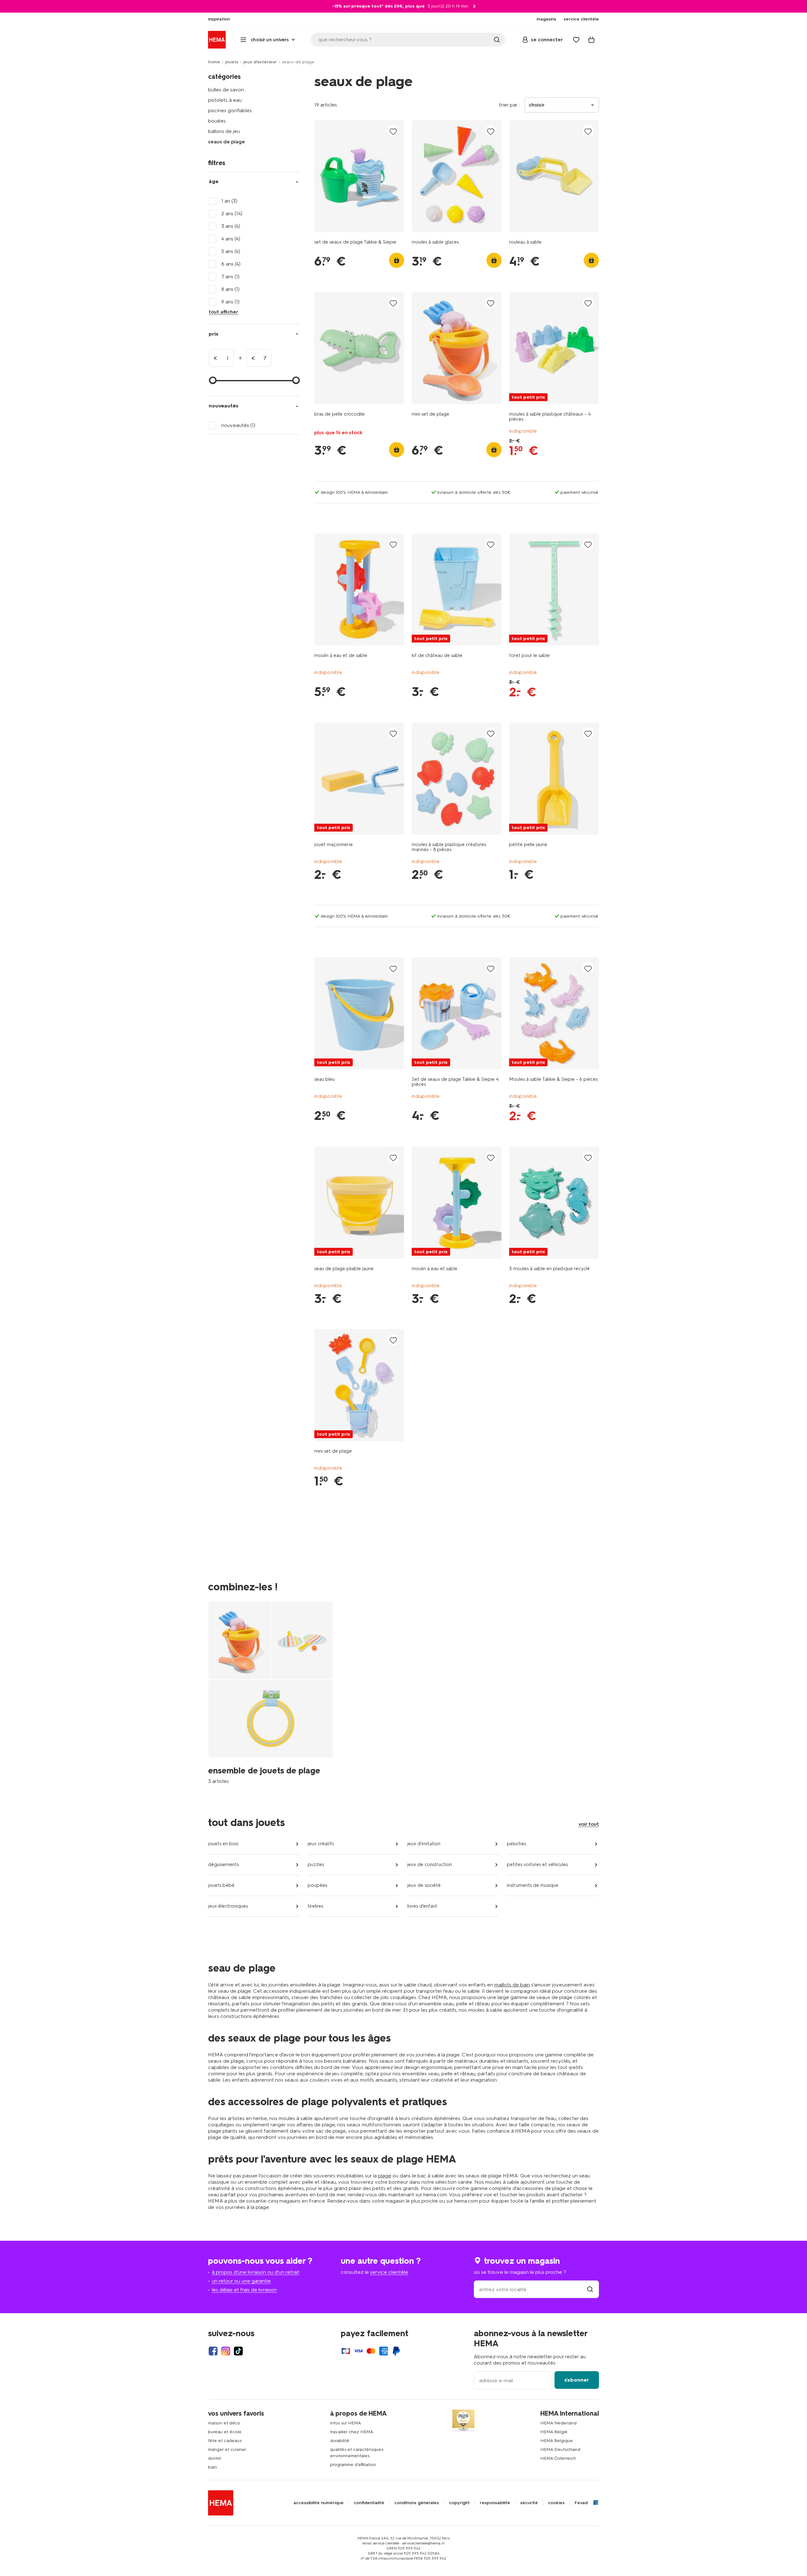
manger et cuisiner (227, 2449)
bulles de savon (226, 90)
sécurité (529, 2503)
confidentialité (369, 2503)
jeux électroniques (228, 1906)
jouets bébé (221, 1885)
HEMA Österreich (558, 2458)
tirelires (315, 1906)
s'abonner (577, 2380)
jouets (232, 62)
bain (212, 2467)
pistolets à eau (225, 100)
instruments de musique (533, 1885)
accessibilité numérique (319, 2503)
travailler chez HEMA (352, 2432)
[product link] (359, 176)
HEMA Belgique (557, 2441)
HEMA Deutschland (560, 2449)
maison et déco (224, 2423)
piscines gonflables (230, 110)
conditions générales (417, 2503)
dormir (215, 2458)
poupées (317, 1885)
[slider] (213, 380)
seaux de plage (226, 142)
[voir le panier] (591, 40)
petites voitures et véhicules (537, 1864)
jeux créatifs (321, 1844)
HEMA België (554, 2432)
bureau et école (225, 2432)
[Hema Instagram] (226, 2351)
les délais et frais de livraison (244, 2290)
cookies (556, 2503)
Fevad (581, 2503)
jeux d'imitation (424, 1844)
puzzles (316, 1864)
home (214, 62)
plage (385, 2176)
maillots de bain (512, 1985)
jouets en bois (223, 1844)
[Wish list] (576, 40)
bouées (217, 121)
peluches (517, 1844)
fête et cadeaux (225, 2441)
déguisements (223, 1864)
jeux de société (424, 1885)
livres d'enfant (422, 1906)
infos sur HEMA (345, 2423)
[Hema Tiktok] (238, 2351)
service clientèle (389, 2272)
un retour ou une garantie (241, 2281)
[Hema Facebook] (213, 2351)
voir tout (589, 1824)
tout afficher (224, 312)
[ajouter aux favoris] (393, 131)
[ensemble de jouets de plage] (271, 1693)
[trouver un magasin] (590, 2289)
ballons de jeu (224, 131)
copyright (459, 2503)
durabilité (340, 2441)
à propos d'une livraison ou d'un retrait (256, 2272)
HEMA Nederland (558, 2423)
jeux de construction (430, 1864)
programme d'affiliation (353, 2465)
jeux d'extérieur (260, 62)
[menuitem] (219, 19)
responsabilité (495, 2503)
